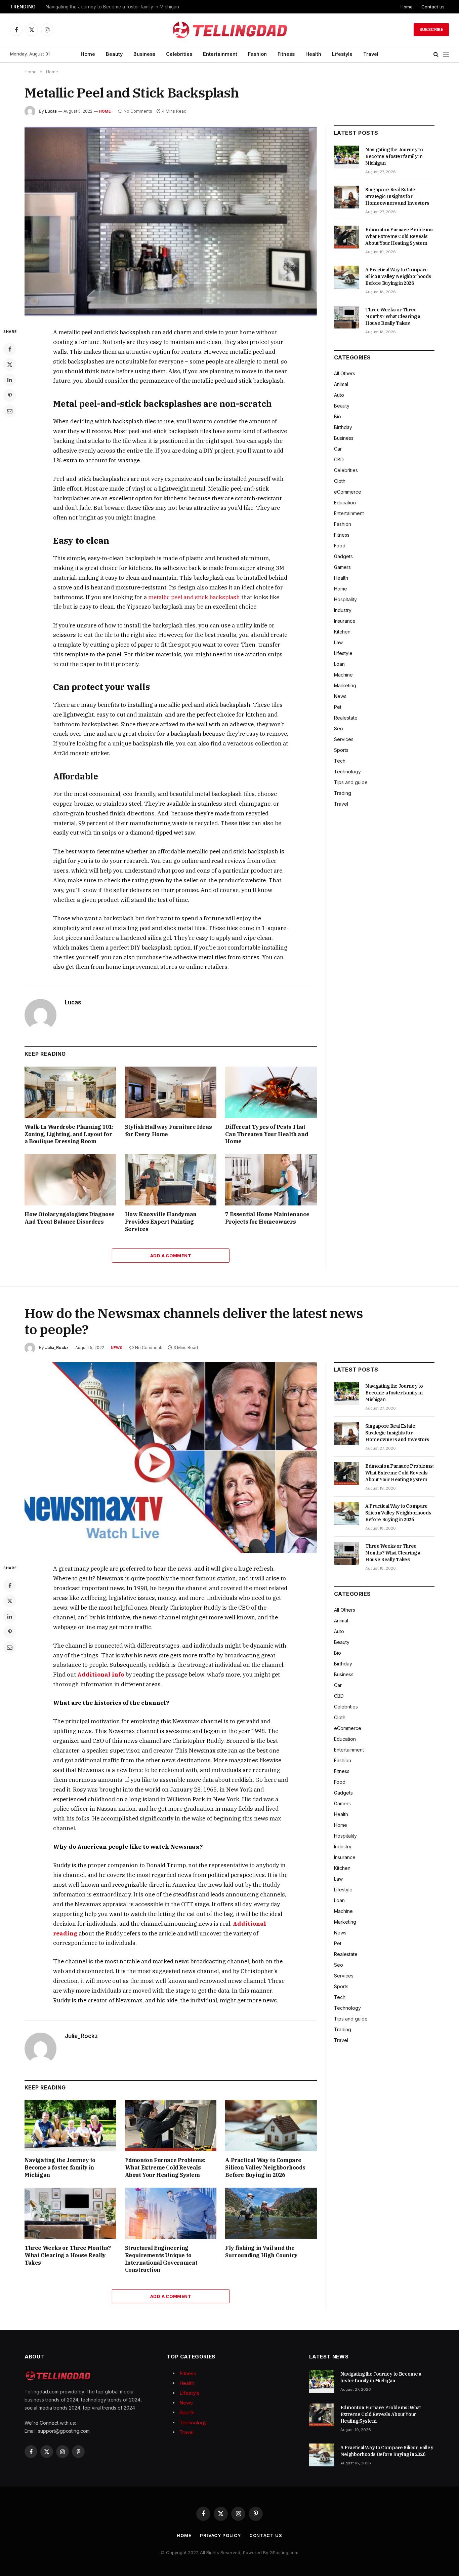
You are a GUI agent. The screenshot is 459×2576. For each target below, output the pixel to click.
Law (338, 642)
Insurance (345, 621)
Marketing (345, 685)
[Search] (436, 54)
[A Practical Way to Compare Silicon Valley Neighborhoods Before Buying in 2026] (347, 277)
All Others (345, 373)
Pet (338, 707)
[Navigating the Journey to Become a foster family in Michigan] (347, 157)
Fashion (257, 54)
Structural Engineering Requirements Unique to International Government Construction (161, 2259)
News (340, 696)
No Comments (138, 111)
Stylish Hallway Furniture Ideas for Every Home (169, 1130)
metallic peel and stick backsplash (194, 597)
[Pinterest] (10, 395)
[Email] (10, 411)
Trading (343, 793)
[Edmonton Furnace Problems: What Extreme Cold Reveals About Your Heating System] (347, 237)
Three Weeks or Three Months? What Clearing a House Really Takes (393, 316)
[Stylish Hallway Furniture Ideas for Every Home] (171, 1092)
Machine (343, 675)
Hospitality (345, 599)
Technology (347, 772)
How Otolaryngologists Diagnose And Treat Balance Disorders (70, 1218)
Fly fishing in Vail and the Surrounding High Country (261, 2252)
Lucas (51, 111)
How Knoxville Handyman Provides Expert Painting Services (161, 1222)
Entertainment (220, 54)
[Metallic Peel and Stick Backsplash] (171, 221)
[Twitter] (10, 364)
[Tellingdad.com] (229, 30)
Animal (341, 384)
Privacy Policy (220, 2535)
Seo (339, 728)
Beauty (114, 54)
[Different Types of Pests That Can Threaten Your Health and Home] (271, 1092)
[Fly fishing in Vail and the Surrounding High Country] (271, 2213)
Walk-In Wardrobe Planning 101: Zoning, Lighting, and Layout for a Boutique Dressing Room (69, 1134)
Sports (341, 750)
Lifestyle (342, 54)
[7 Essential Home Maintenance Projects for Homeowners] (271, 1180)
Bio (338, 416)
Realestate (346, 718)
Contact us (433, 7)
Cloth (340, 481)
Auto (339, 395)
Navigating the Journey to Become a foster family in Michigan (112, 7)
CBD (339, 459)
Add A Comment (171, 1256)
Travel (371, 54)
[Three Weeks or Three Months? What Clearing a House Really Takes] (347, 317)
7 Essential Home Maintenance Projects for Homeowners (267, 1218)
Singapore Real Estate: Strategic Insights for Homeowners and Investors (397, 196)
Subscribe (431, 29)
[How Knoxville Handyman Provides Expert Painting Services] (171, 1180)
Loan (339, 664)
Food (340, 546)
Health (313, 54)
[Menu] (446, 54)
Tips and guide (351, 782)
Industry (343, 610)
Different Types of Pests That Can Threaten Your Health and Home (266, 1134)
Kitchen (342, 632)
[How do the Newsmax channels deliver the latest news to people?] (171, 1458)
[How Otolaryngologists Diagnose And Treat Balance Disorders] (70, 1180)
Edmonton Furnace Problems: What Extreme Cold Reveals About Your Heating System (400, 236)
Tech (340, 761)
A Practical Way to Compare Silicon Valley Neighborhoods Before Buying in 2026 (398, 276)
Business (144, 54)
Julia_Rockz (57, 1348)
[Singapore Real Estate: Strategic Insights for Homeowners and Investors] (347, 197)
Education (345, 503)
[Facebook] (10, 349)
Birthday (343, 427)
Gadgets (343, 556)
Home (407, 7)
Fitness (286, 54)
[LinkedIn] (10, 380)
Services (344, 739)
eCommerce (348, 492)
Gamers (342, 567)
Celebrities (179, 54)
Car (338, 449)
